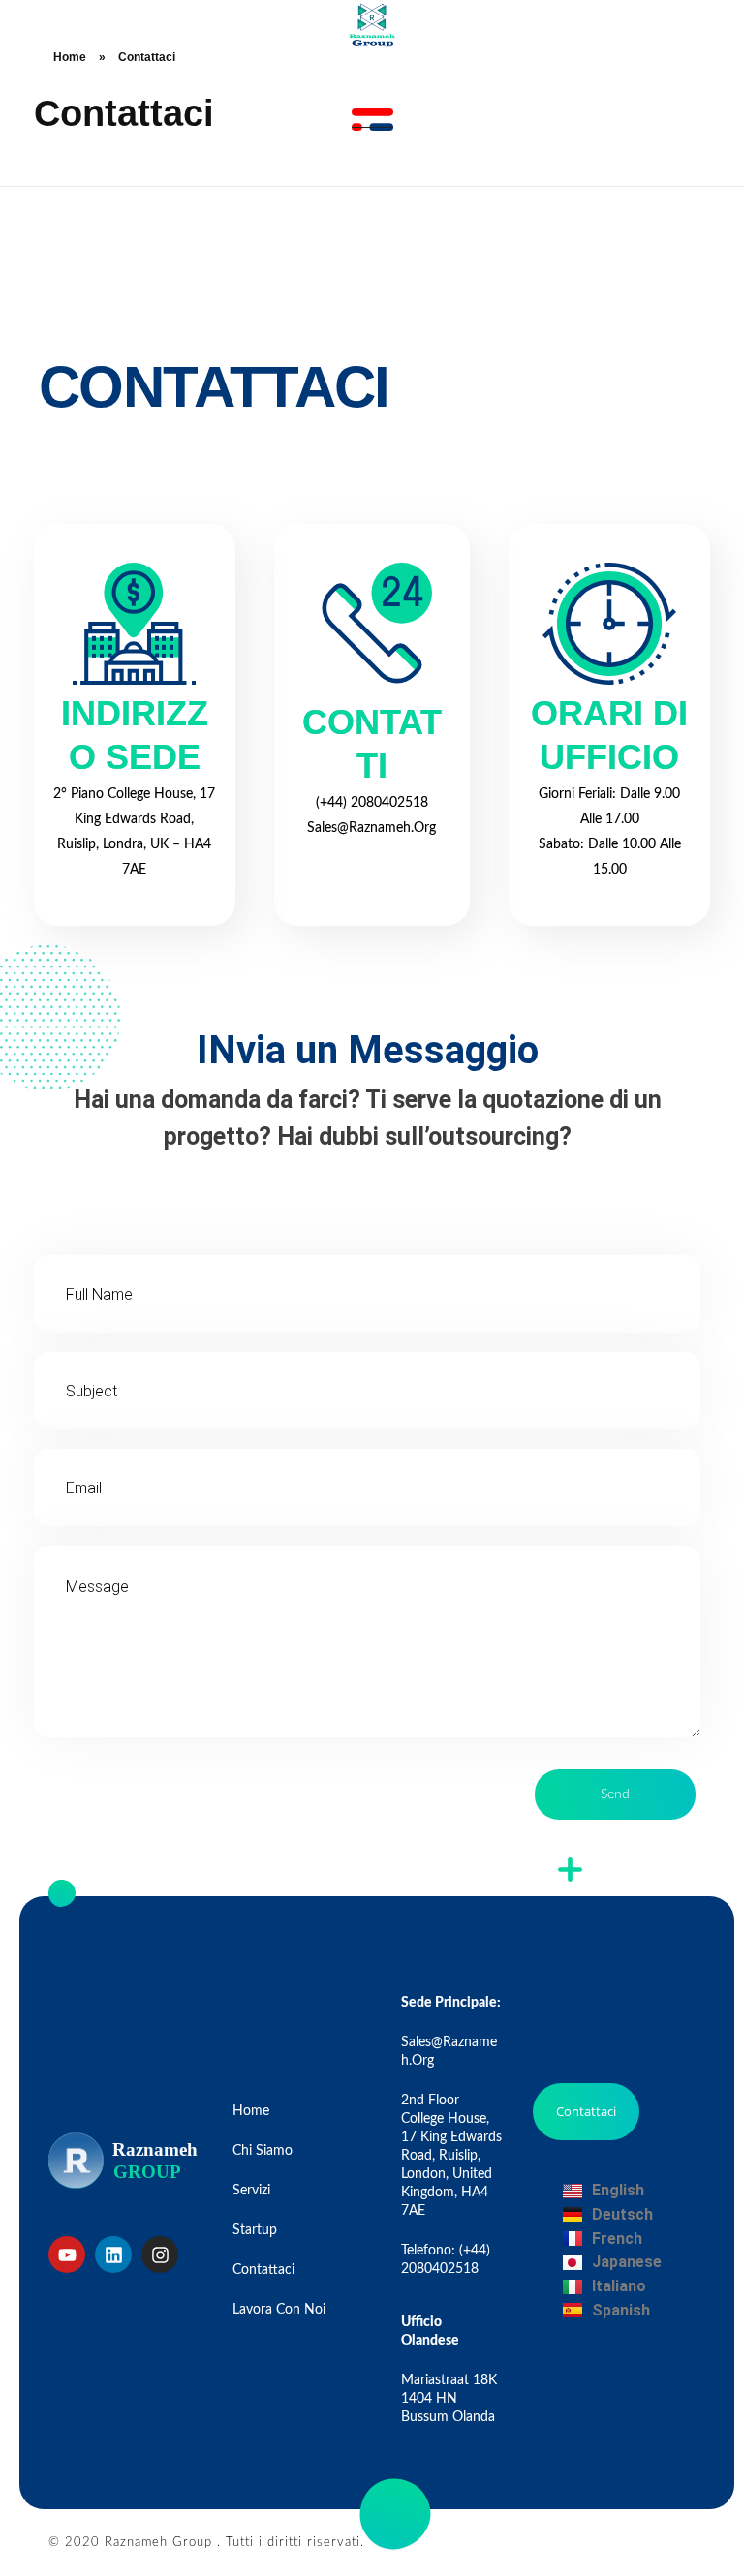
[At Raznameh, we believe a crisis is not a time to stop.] (372, 24)
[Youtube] (67, 2254)
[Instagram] (160, 2254)
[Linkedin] (113, 2254)
